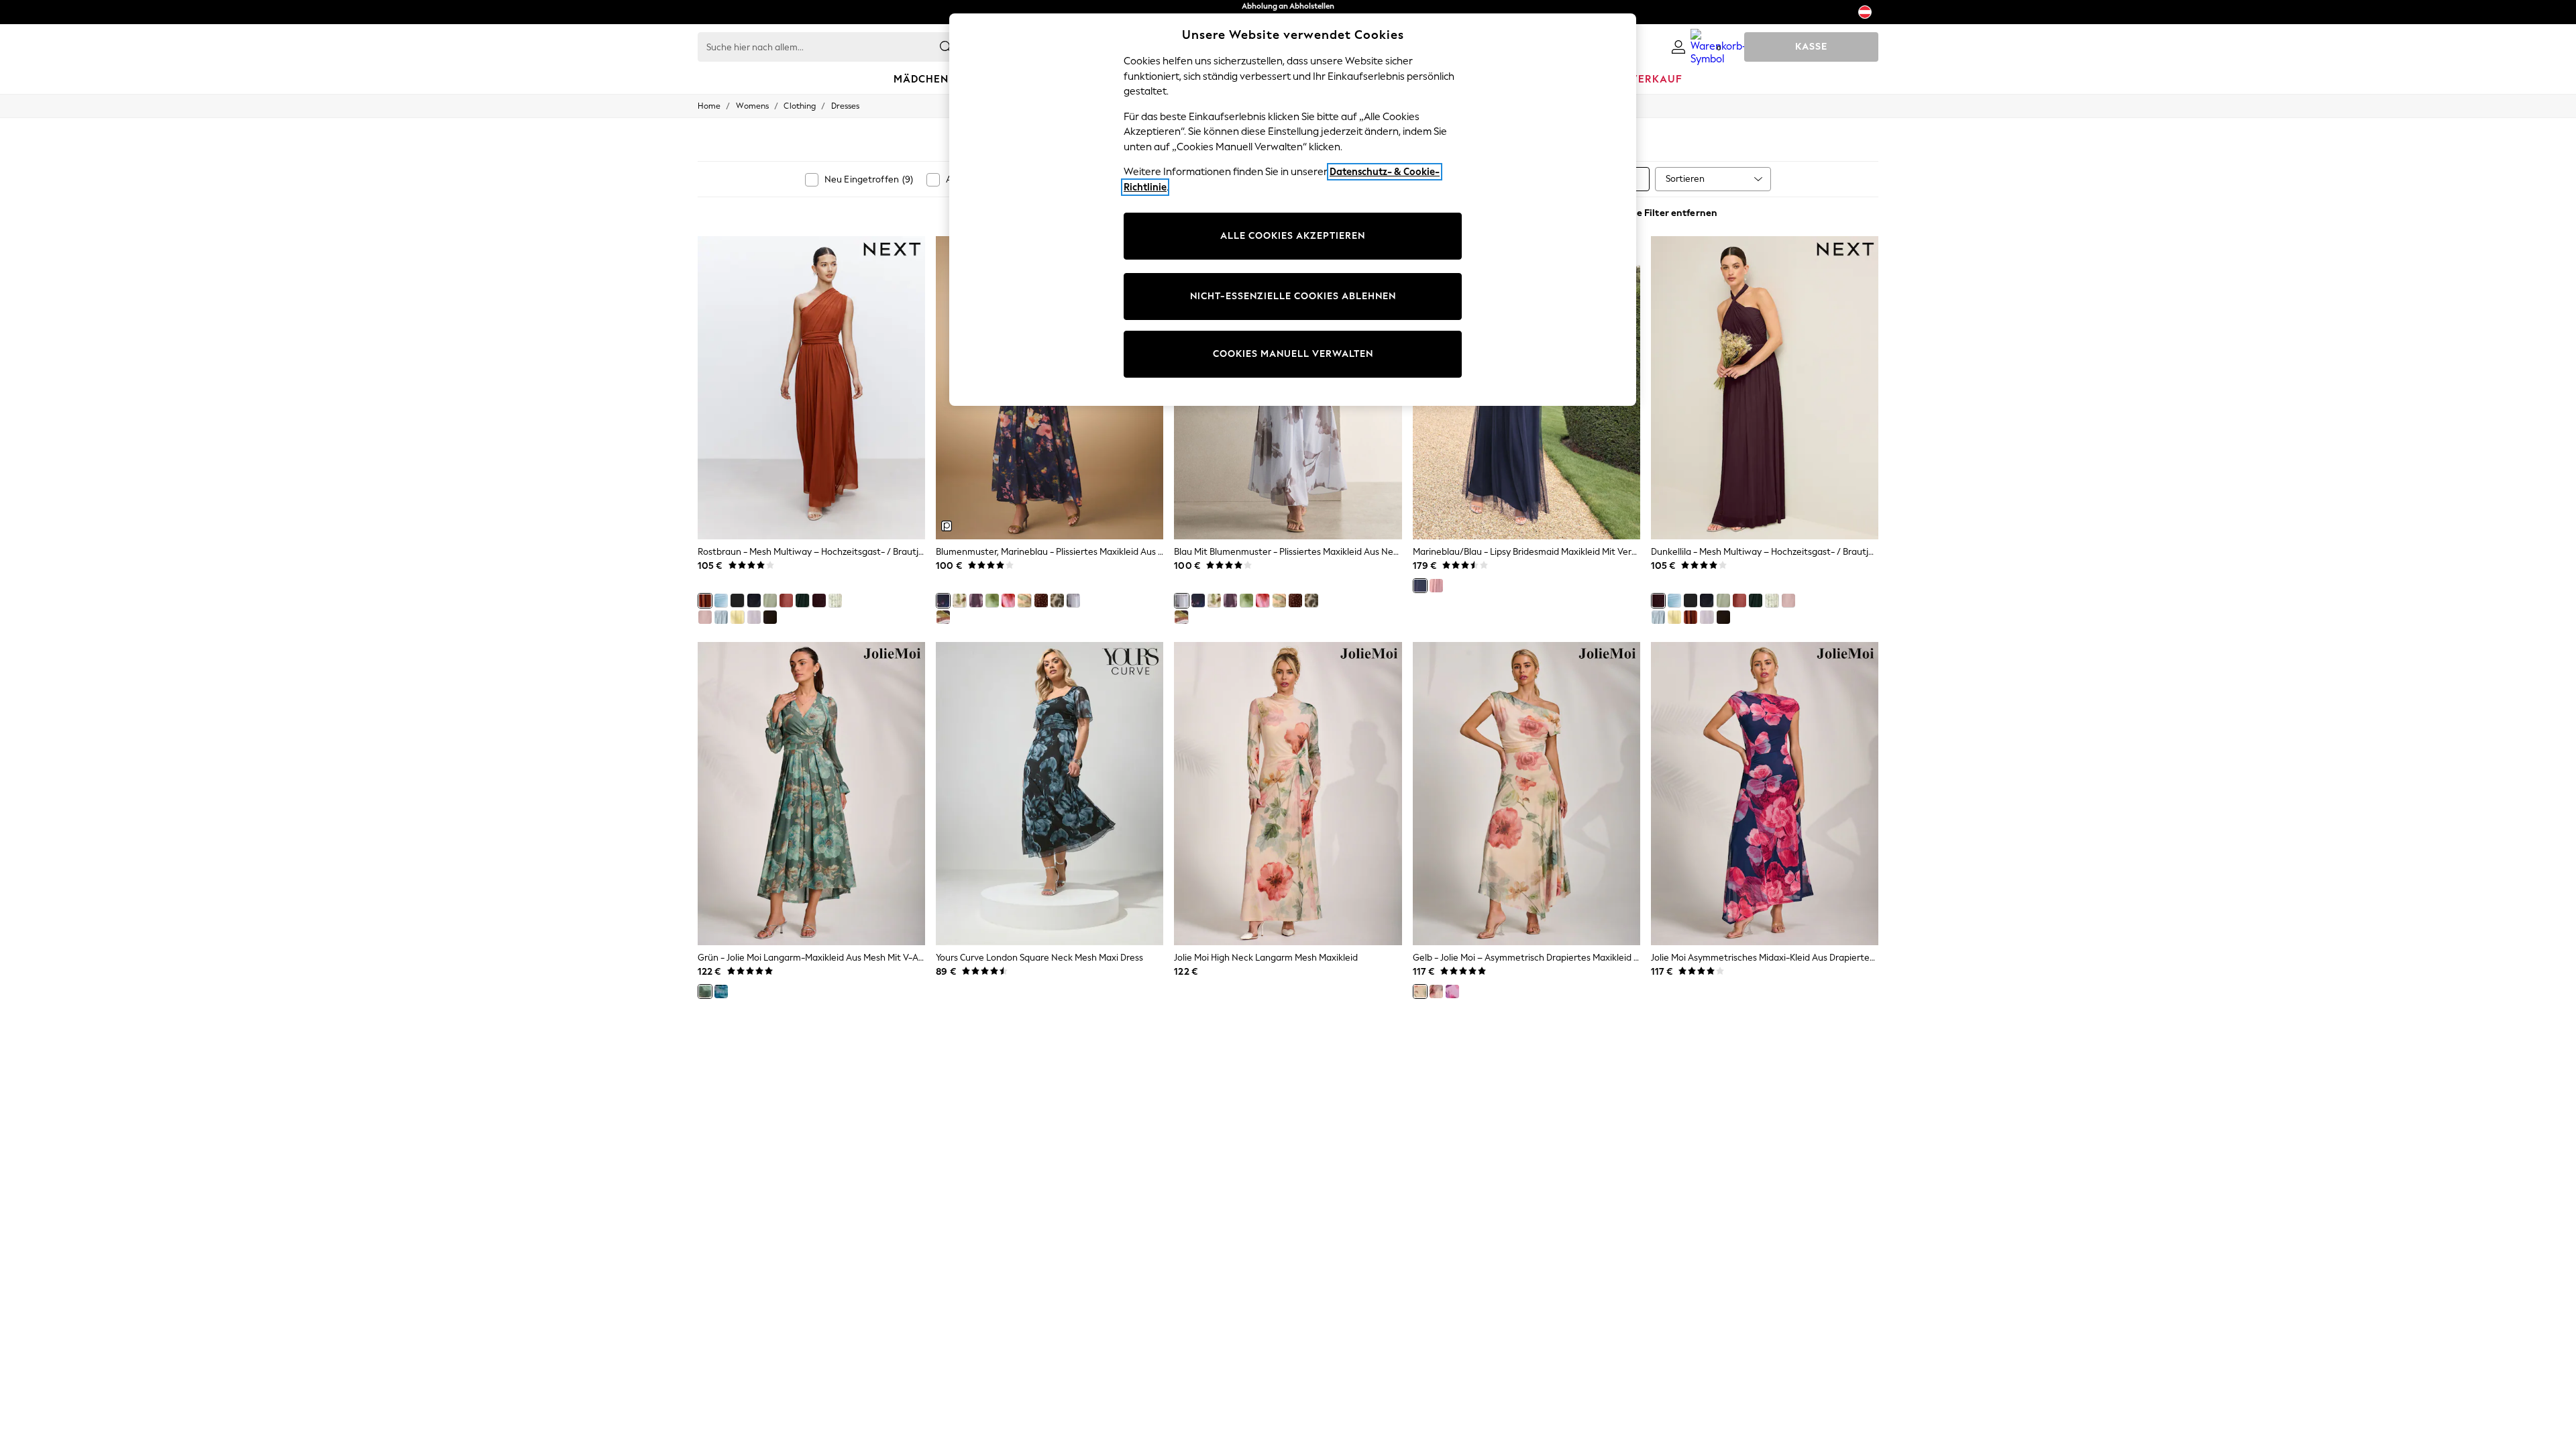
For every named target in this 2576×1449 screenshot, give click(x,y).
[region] (1293, 210)
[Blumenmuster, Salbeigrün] (835, 600)
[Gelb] (1420, 991)
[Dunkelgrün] (802, 600)
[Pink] (1452, 991)
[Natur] (1436, 991)
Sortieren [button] (1685, 179)
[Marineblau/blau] (754, 600)
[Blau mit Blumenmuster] (1073, 600)
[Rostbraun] (705, 600)
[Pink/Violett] (976, 600)
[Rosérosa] (786, 600)
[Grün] (705, 991)
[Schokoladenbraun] (770, 617)
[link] (1678, 47)
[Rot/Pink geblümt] (1008, 600)
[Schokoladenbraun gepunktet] (1041, 600)
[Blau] (721, 991)
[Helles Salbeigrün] (770, 600)
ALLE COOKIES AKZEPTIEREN (1293, 236)
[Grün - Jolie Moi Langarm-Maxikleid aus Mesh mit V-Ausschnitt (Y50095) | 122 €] (811, 794)
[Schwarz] (737, 600)
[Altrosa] (705, 617)
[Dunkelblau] (721, 617)
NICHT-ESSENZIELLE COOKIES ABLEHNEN (1293, 296)
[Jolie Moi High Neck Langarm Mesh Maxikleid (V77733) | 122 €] (1288, 794)
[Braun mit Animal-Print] (1057, 600)
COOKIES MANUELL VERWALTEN (1293, 354)
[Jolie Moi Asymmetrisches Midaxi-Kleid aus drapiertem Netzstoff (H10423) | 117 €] (1765, 794)
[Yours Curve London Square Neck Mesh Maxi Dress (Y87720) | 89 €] (1050, 794)
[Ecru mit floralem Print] (1024, 600)
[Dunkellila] (819, 600)
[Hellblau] (721, 600)
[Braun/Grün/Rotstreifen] (943, 617)
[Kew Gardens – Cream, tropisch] (959, 600)
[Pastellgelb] (737, 617)
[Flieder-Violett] (754, 617)
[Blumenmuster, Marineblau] (943, 600)
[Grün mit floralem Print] (992, 600)
